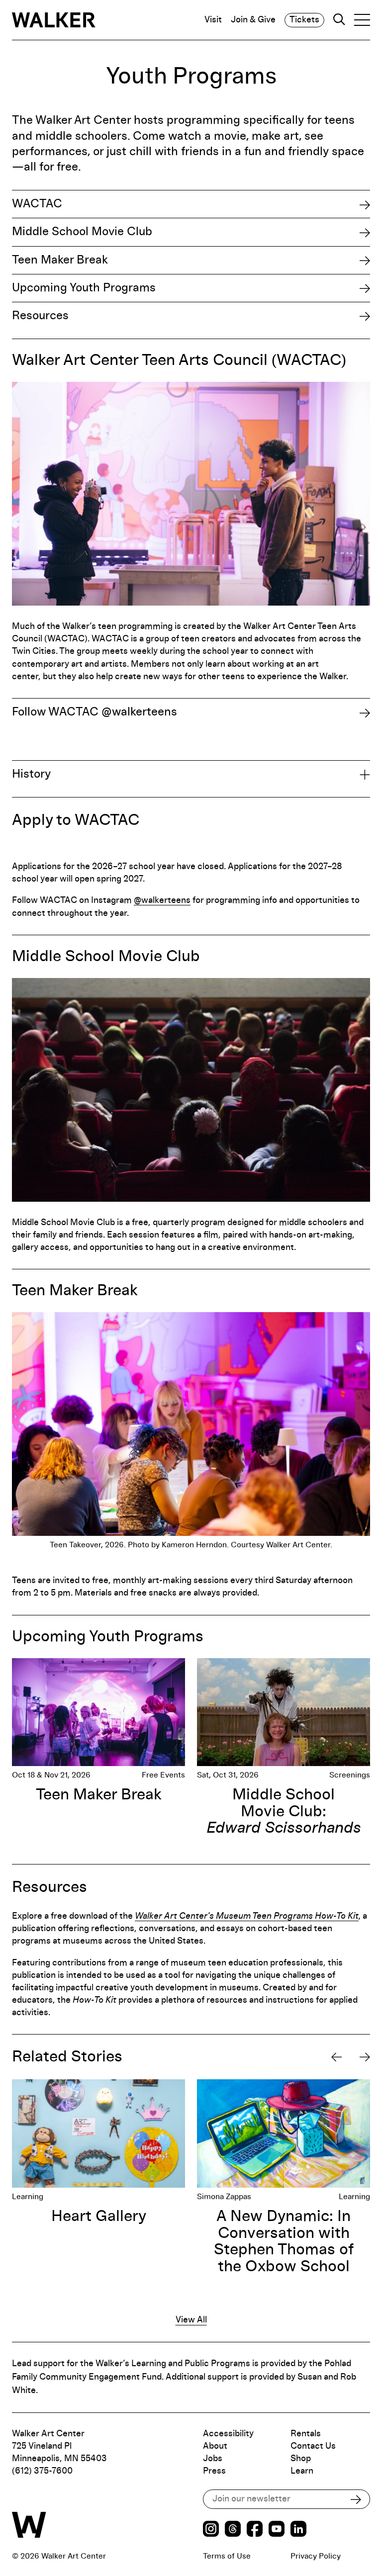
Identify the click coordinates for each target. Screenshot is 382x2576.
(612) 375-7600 (42, 2471)
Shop (301, 2459)
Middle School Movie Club (82, 232)
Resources (40, 316)
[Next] (365, 2057)
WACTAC (37, 204)
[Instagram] (211, 2530)
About (215, 2446)
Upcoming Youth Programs (84, 288)
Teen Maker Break (60, 260)
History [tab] (31, 774)
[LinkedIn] (298, 2530)
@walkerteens (162, 900)
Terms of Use (227, 2556)
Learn (302, 2471)
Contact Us (313, 2446)
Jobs (213, 2459)
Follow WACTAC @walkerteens (95, 712)
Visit (213, 20)
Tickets (304, 20)
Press (214, 2471)
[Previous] (336, 2057)
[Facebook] (255, 2530)
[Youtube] (277, 2530)
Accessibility (228, 2434)
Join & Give (253, 20)
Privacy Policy (316, 2556)
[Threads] (233, 2530)
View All (191, 2320)
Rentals (306, 2434)
